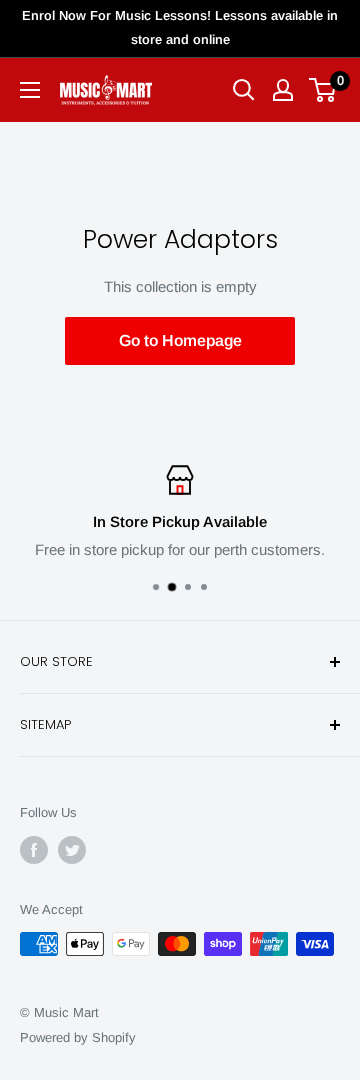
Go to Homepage (180, 340)
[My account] (283, 90)
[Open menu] (30, 90)
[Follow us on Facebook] (34, 850)
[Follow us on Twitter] (72, 850)
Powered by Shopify (78, 1037)
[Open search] (244, 90)
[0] (323, 90)
